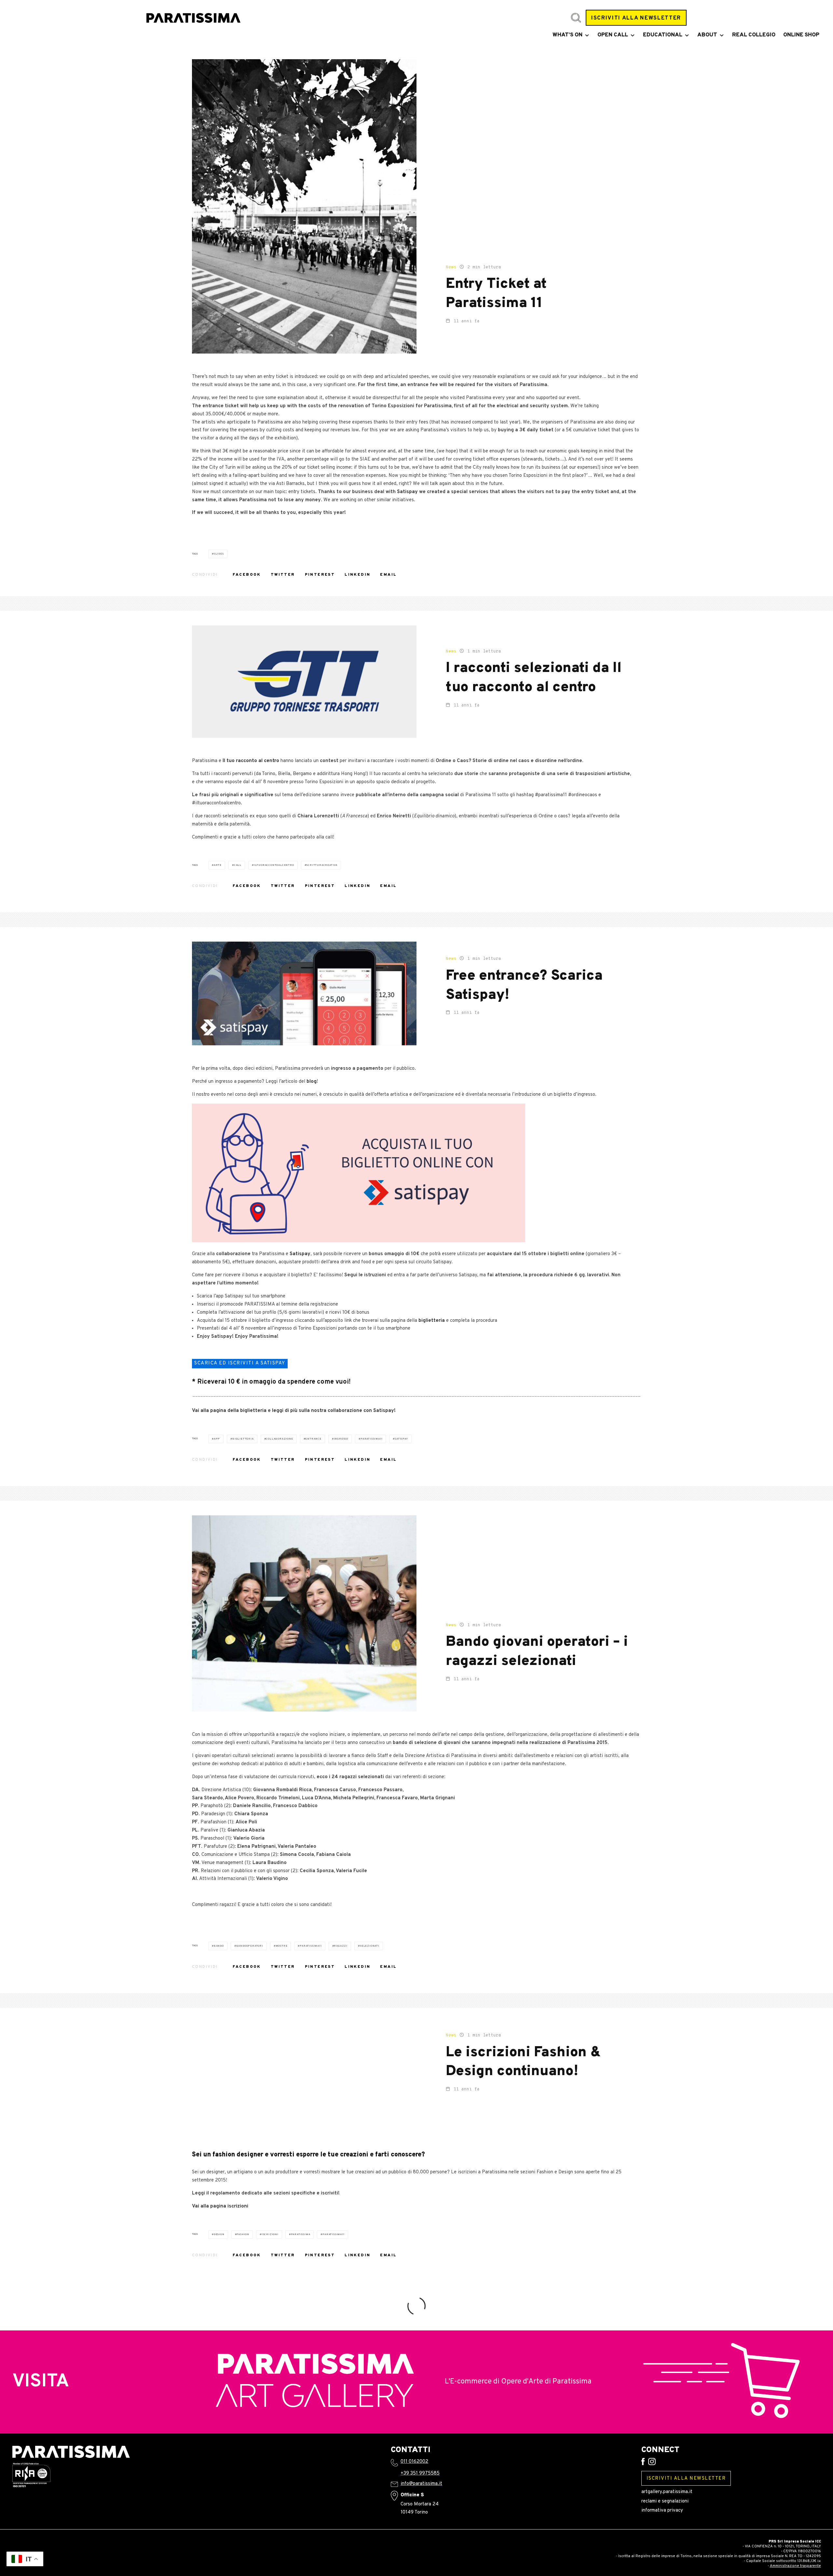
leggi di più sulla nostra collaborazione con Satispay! (334, 1411)
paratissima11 (371, 1439)
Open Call (613, 35)
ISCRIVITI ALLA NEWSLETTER (636, 18)
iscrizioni (270, 2234)
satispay (401, 1439)
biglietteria (432, 1321)
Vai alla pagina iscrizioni (220, 2206)
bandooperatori (250, 1946)
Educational (663, 35)
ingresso (341, 1439)
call (238, 865)
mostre (282, 1946)
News (451, 267)
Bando (219, 1946)
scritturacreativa (322, 865)
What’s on (567, 35)
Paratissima (301, 2234)
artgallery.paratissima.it (667, 2492)
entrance (313, 1439)
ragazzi (341, 1946)
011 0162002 (414, 2462)
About (707, 35)
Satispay (407, 492)
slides (219, 554)
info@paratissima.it (421, 2484)
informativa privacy (662, 2510)
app (217, 1439)
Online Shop (801, 35)
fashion (243, 2234)
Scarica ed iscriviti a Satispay (240, 1363)
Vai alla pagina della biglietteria (229, 1411)
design (219, 2234)
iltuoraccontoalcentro (274, 865)
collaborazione (279, 1439)
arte (218, 865)
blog (312, 1082)
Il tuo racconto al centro (251, 761)
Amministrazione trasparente (795, 2566)
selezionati (370, 1946)
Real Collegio (754, 35)
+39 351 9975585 (420, 2473)
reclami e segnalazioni (665, 2501)
